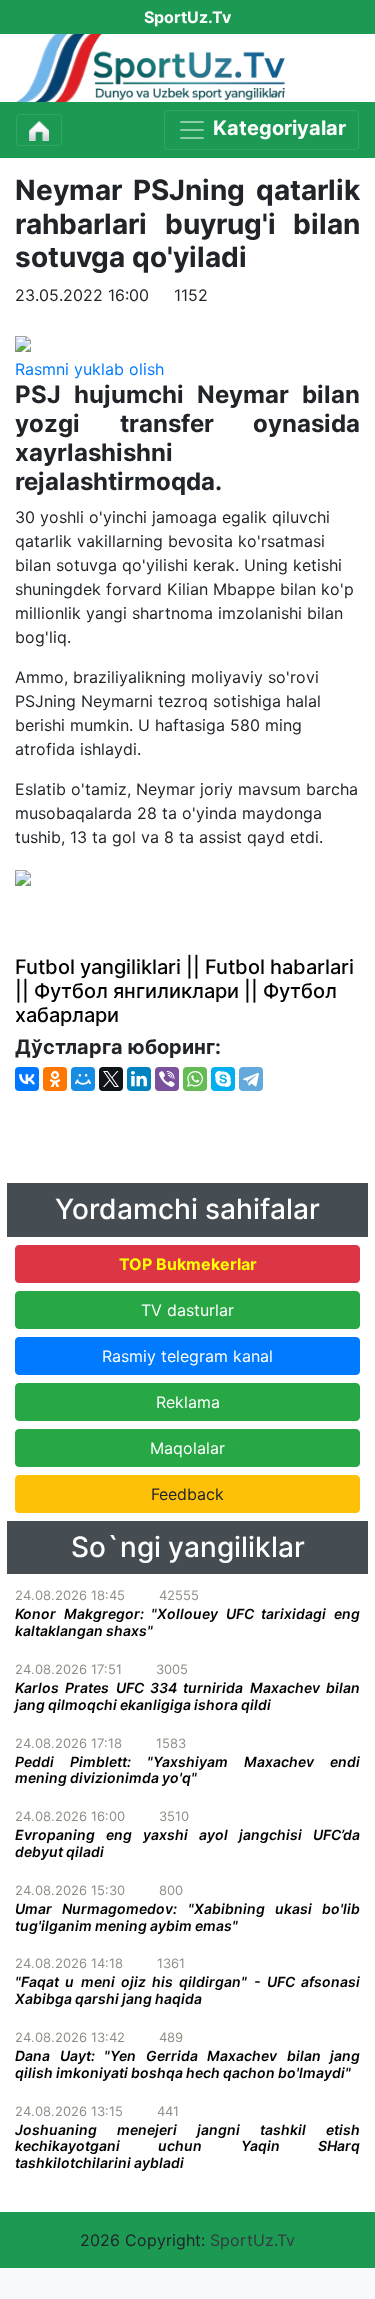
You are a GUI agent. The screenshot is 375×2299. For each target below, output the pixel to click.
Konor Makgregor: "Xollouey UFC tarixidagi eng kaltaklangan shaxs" (187, 1622)
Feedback (187, 1494)
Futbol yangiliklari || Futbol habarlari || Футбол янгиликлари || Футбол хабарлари (184, 991)
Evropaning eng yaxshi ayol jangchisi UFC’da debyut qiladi (187, 1843)
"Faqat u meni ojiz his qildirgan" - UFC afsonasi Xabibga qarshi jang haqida (187, 1990)
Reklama (188, 1402)
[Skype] (223, 1079)
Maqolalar (187, 1448)
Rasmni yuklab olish (89, 369)
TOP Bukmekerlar (188, 1264)
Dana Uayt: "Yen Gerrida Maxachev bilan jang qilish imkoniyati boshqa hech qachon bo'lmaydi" (187, 2064)
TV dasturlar (187, 1310)
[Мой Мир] (83, 1079)
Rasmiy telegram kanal (187, 1356)
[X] (111, 1079)
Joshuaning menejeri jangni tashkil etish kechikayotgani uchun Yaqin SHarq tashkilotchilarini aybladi (187, 2146)
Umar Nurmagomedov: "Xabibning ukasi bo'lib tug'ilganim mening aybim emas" (187, 1917)
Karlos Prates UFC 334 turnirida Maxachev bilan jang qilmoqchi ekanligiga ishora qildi (187, 1696)
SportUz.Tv (252, 2240)
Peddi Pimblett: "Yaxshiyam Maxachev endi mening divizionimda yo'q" (187, 1770)
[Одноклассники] (55, 1079)
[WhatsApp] (195, 1079)
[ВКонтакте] (27, 1079)
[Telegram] (251, 1079)
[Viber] (167, 1079)
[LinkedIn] (139, 1079)
